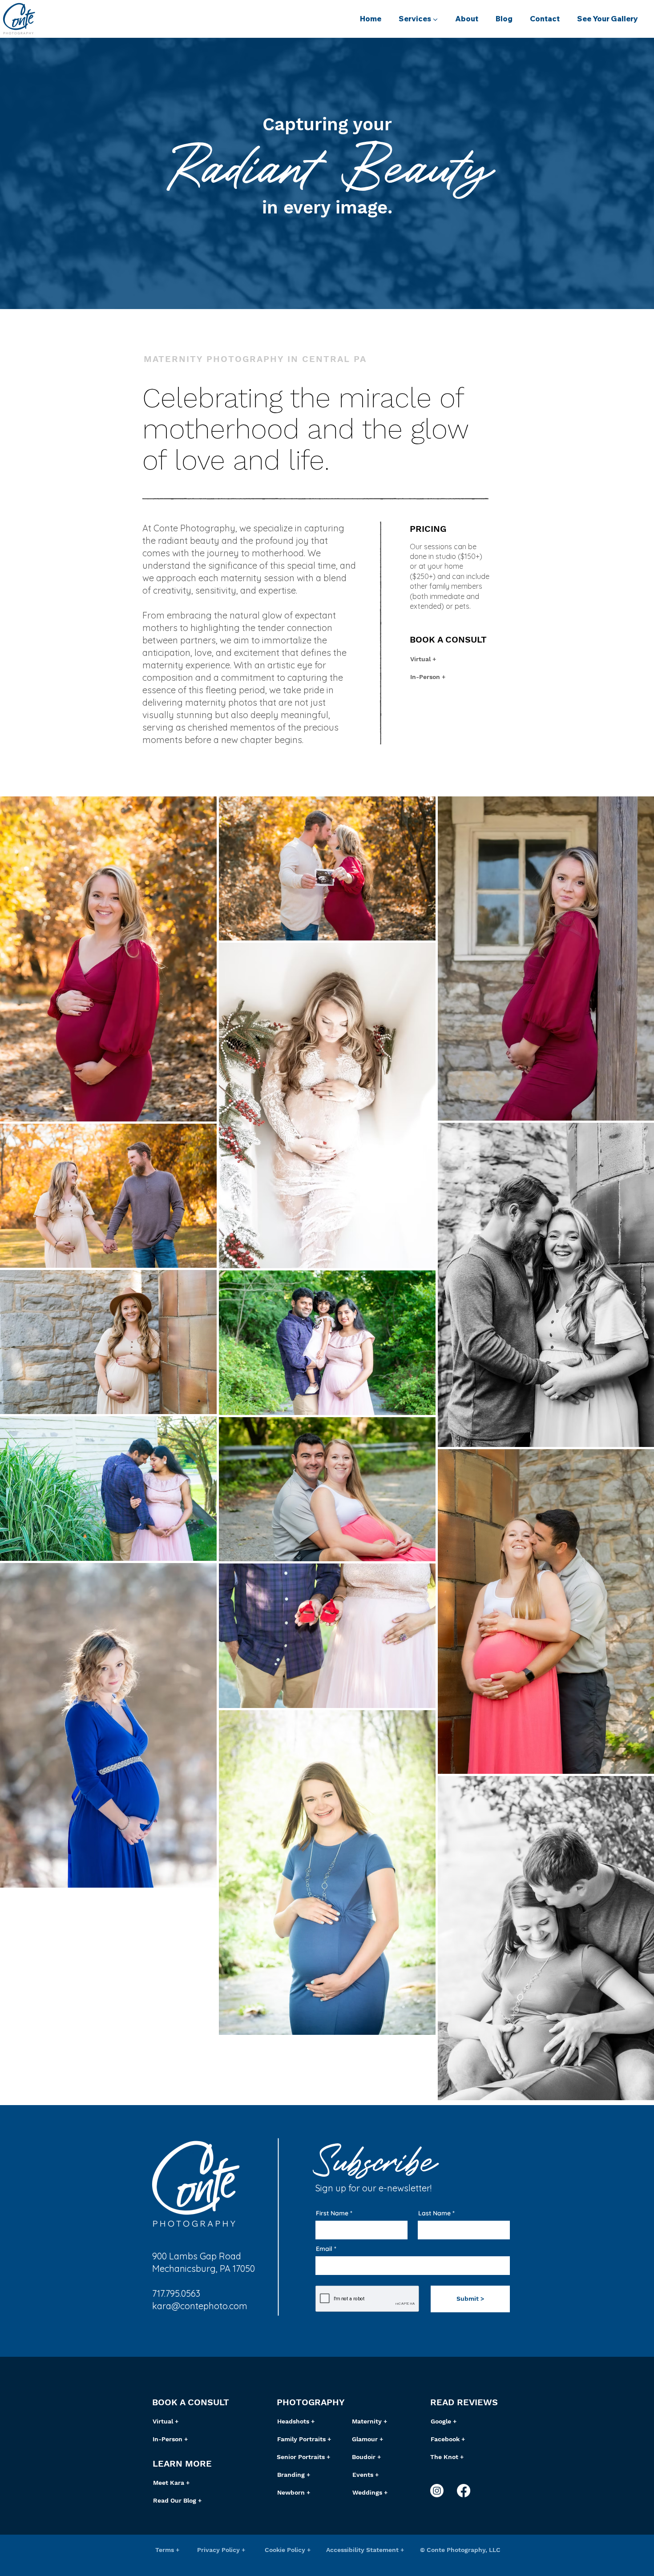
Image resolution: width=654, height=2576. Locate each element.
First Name (332, 2213)
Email (324, 2249)
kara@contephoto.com (200, 2306)
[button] (418, 19)
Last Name (434, 2213)
